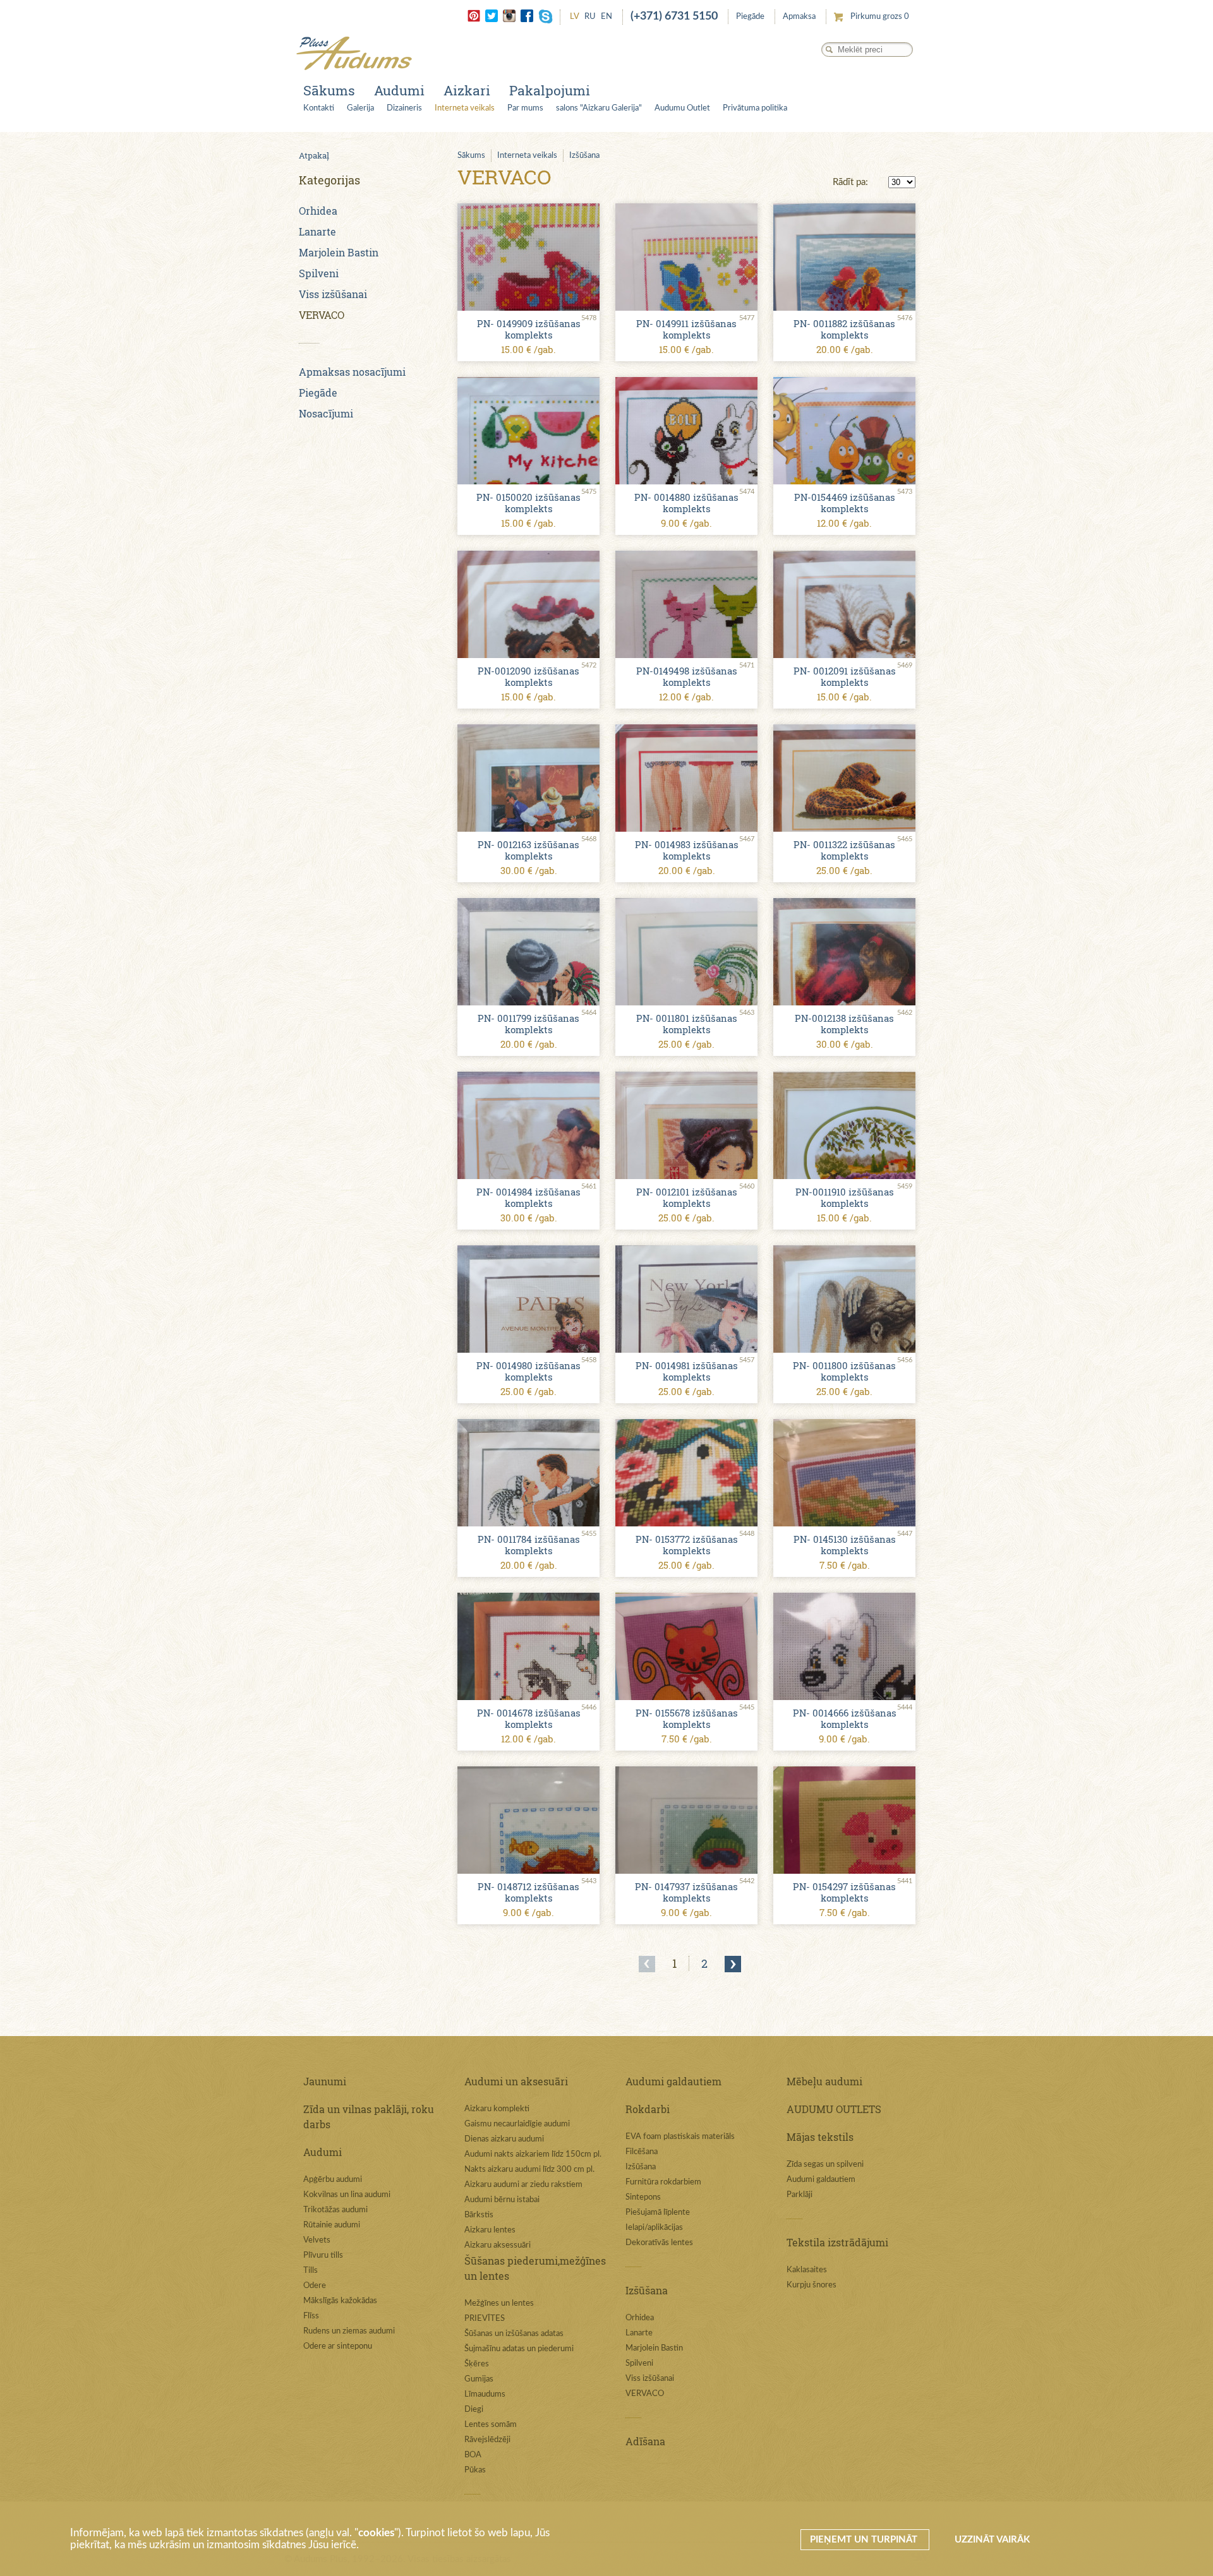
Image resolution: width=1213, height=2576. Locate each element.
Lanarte (317, 231)
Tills (311, 2271)
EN (606, 17)
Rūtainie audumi (332, 2225)
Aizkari (467, 90)
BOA (473, 2455)
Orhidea (318, 211)
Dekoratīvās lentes (659, 2243)
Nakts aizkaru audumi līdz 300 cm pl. (529, 2170)
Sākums (329, 90)
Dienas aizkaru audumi (504, 2139)
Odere (315, 2286)
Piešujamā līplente (658, 2213)
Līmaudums (485, 2394)
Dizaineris (404, 108)
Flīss (311, 2316)
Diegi (474, 2410)
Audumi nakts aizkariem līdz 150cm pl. (533, 2154)
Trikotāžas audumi (335, 2210)
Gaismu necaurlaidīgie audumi (517, 2124)
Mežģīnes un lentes (499, 2303)
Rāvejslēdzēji (487, 2440)
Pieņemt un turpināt (865, 2540)
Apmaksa (799, 17)
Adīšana (645, 2441)
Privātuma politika (755, 108)
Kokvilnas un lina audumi (347, 2195)
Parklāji (800, 2195)
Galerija (360, 108)
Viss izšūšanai (333, 294)
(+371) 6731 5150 (674, 16)
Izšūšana (584, 156)
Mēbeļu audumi (824, 2081)
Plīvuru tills (323, 2255)
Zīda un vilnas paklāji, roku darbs (369, 2117)
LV (575, 17)
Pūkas (475, 2470)
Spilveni (319, 273)
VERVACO (322, 315)
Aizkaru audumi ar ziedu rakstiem (523, 2185)
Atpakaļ (314, 155)
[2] (733, 1964)
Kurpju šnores (812, 2285)
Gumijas (479, 2379)
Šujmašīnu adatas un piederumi (519, 2349)
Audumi (399, 90)
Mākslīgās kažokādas (340, 2301)
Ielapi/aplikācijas (654, 2228)
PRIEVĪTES (485, 2319)
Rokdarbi (648, 2109)
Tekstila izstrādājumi (837, 2242)
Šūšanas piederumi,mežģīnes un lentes (535, 2268)
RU (590, 17)
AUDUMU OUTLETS (834, 2109)
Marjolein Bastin (339, 252)
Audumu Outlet (682, 108)
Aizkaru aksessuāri (498, 2245)
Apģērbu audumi (333, 2180)
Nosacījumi (326, 413)
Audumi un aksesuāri (516, 2081)
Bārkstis (479, 2215)
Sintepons (643, 2197)
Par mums (525, 108)
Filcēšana (642, 2152)
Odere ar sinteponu (338, 2346)
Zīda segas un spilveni (825, 2165)
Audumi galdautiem (673, 2081)
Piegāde (750, 17)
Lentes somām (491, 2425)
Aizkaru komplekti (497, 2109)
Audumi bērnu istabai (502, 2200)
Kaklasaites (807, 2270)
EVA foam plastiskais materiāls (680, 2137)
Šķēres (477, 2364)
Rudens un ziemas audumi (349, 2331)
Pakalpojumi (550, 90)
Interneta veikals (465, 108)
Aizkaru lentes (490, 2230)
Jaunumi (325, 2081)
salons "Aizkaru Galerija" (599, 108)
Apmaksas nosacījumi (352, 372)
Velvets (317, 2240)
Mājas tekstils (820, 2137)
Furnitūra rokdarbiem (663, 2182)
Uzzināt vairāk (992, 2540)
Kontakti (319, 108)
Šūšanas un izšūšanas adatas (514, 2334)
